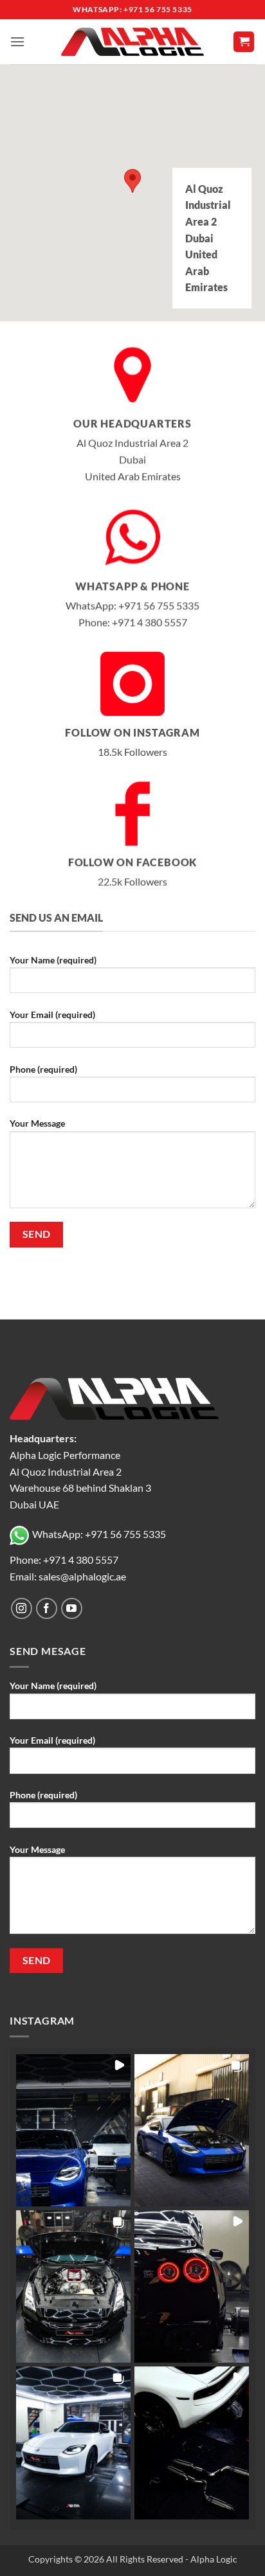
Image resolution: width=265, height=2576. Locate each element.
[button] (17, 41)
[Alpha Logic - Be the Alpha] (132, 42)
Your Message (37, 1123)
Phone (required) (43, 1069)
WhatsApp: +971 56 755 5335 (99, 1534)
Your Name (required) (53, 960)
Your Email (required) (52, 1015)
